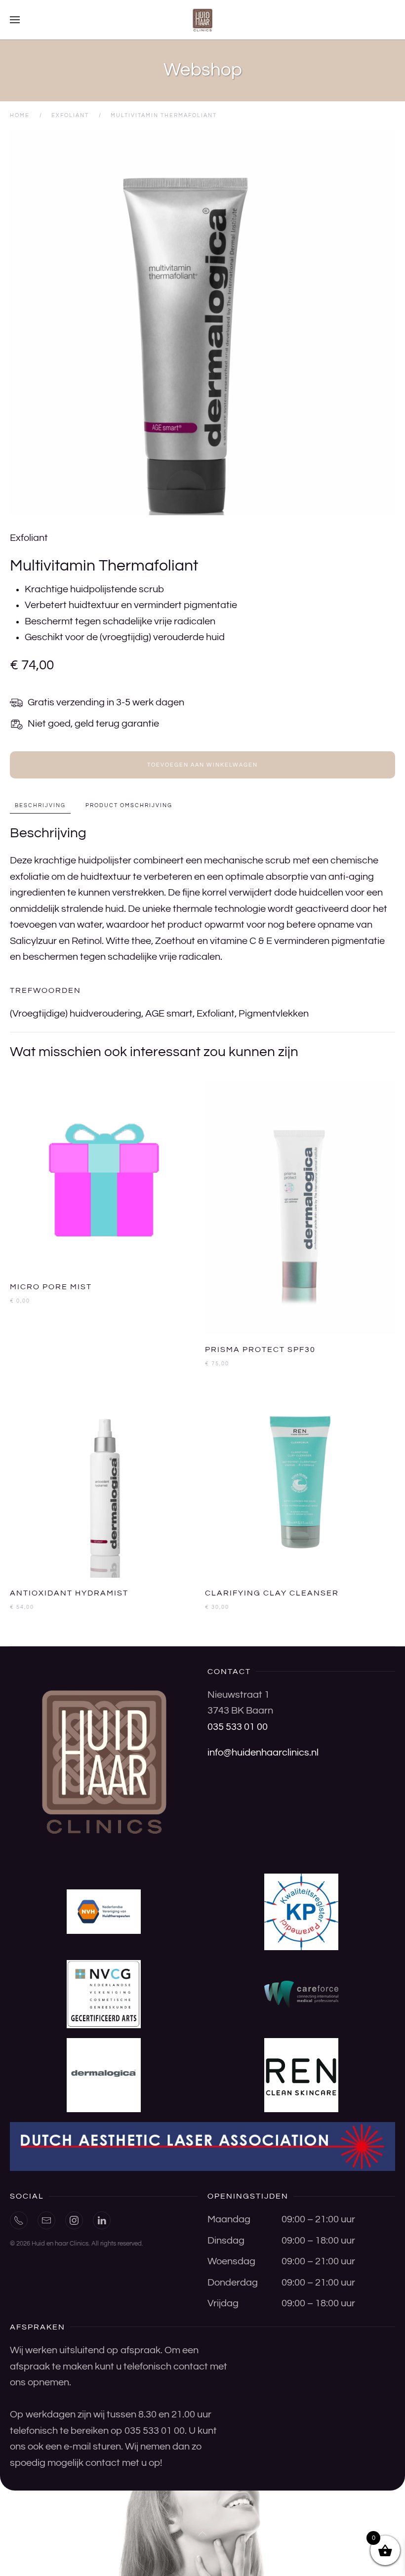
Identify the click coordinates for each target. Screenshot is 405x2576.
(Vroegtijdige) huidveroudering (76, 1014)
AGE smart (169, 1014)
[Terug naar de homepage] (202, 20)
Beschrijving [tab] (40, 805)
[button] (15, 20)
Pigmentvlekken (274, 1014)
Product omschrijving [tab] (129, 805)
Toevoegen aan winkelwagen (202, 765)
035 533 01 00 (238, 1727)
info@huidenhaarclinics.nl (263, 1753)
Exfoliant (29, 538)
